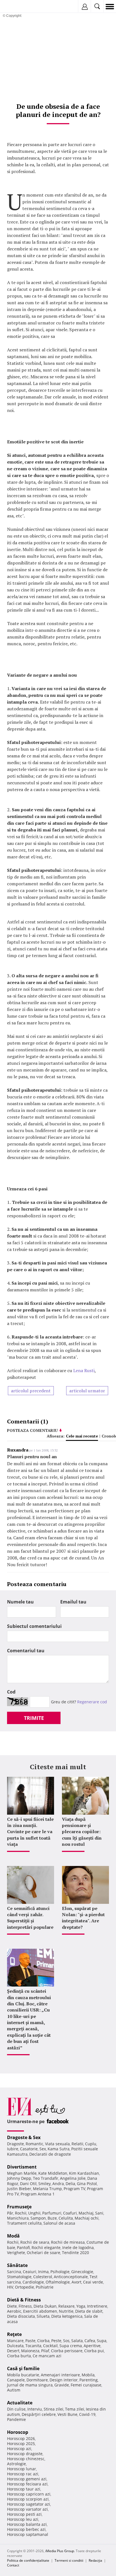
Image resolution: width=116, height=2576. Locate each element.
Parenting (89, 2380)
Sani (99, 2213)
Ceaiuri (30, 2272)
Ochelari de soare (43, 2253)
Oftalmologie (58, 2282)
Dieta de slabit (89, 2311)
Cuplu (91, 2144)
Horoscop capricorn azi (29, 2494)
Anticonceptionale (71, 2277)
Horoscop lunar (22, 2469)
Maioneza (30, 2351)
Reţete (14, 2334)
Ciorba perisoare (67, 2351)
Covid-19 (87, 2414)
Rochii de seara (35, 2242)
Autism (14, 2390)
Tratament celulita (24, 2223)
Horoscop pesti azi (24, 2514)
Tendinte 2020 (75, 2253)
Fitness (25, 2306)
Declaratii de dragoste (50, 2154)
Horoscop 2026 (21, 2438)
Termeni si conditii (69, 2560)
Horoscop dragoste (25, 2454)
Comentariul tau (26, 1651)
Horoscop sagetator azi (29, 2504)
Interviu (35, 2409)
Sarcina (14, 2272)
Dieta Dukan (45, 2306)
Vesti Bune (67, 2414)
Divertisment (22, 2167)
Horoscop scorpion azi (28, 2499)
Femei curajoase (86, 2385)
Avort (76, 2282)
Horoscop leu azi (23, 2519)
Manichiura (18, 2218)
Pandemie (16, 2419)
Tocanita (33, 2346)
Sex (43, 2149)
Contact (13, 2565)
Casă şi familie (23, 2368)
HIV (10, 2287)
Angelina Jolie (73, 2178)
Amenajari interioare (60, 2375)
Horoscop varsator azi (27, 2509)
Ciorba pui (94, 2351)
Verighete (16, 2253)
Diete (12, 2306)
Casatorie (29, 2149)
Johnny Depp (19, 2178)
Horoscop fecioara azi (27, 2484)
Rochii (21, 2213)
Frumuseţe (19, 2207)
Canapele (16, 2380)
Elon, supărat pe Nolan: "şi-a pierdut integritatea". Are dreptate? (83, 1918)
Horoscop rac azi (23, 2474)
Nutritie (66, 2311)
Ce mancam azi (47, 2356)
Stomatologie (19, 2277)
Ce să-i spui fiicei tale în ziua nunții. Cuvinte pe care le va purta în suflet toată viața (30, 1832)
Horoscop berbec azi (26, 2529)
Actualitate (20, 2403)
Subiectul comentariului (34, 1626)
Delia (70, 2184)
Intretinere (97, 2306)
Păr (10, 2213)
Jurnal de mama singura (30, 2385)
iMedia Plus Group (60, 2551)
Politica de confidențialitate (28, 2560)
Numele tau (20, 1602)
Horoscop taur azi (24, 2489)
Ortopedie (24, 2287)
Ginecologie (82, 2272)
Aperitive (92, 2346)
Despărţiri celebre (39, 2414)
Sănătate (17, 2265)
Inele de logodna (78, 2247)
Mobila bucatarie (23, 2375)
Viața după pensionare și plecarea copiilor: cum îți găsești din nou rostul (82, 1832)
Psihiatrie (45, 2287)
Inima (43, 2272)
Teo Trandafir (46, 2178)
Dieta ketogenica (67, 2316)
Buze (52, 2218)
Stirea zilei (53, 2409)
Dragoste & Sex (24, 2137)
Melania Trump (47, 2189)
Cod (11, 1692)
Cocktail (50, 2346)
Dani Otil (28, 2184)
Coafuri (70, 2213)
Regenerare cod (92, 1702)
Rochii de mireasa (68, 2242)
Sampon (38, 2218)
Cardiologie (33, 2282)
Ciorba (43, 2341)
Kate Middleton (53, 2173)
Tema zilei (75, 2409)
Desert (13, 2351)
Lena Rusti (84, 1370)
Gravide (62, 2385)
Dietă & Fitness (24, 2300)
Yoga (81, 2306)
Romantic (34, 2144)
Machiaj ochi (87, 2218)
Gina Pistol (87, 2184)
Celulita (66, 2218)
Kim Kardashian (84, 2173)
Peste (56, 2341)
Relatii (77, 2144)
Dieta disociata (21, 2316)
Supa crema (71, 2346)
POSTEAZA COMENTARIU (32, 1430)
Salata (77, 2341)
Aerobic (14, 2311)
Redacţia (95, 2560)
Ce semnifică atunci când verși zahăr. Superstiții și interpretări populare (30, 1918)
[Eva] (18, 7)
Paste (30, 2341)
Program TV (74, 2189)
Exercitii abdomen (40, 2311)
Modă (13, 2236)
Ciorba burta (19, 2356)
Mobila (88, 2375)
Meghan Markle (22, 2173)
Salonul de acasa (59, 2223)
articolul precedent (31, 1391)
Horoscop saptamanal (28, 2534)
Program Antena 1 (38, 2194)
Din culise (16, 2409)
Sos (66, 2341)
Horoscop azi (19, 2449)
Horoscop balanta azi (27, 2524)
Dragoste (15, 2144)
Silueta (43, 2316)
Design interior (64, 2380)
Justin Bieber (19, 2189)
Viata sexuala (57, 2144)
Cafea (90, 2341)
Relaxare (66, 2306)
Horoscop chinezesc (26, 2459)
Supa (102, 2341)
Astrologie (16, 2464)
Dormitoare (37, 2380)
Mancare (15, 2341)
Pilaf (45, 2351)
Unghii (34, 2213)
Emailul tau (73, 1602)
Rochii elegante (46, 2247)
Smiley (44, 2184)
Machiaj (86, 2213)
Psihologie (60, 2272)
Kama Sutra (59, 2149)
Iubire (13, 2149)
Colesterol (43, 2277)
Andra (58, 2184)
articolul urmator (87, 1391)
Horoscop (18, 2432)
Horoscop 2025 (21, 2443)
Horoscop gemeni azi (27, 2479)
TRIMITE (34, 1718)
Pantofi (23, 2247)
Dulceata (15, 2346)
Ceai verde (93, 2282)
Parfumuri (52, 2213)
